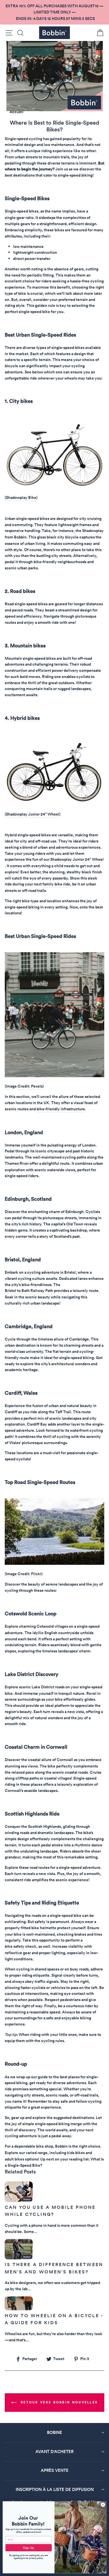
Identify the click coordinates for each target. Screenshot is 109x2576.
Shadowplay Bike (21, 497)
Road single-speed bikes (26, 604)
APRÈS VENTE (55, 2470)
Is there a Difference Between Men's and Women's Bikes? (54, 2268)
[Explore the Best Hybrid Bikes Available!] (54, 804)
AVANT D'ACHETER (54, 2451)
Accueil (16, 112)
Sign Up (29, 2548)
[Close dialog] (103, 2505)
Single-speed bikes (22, 211)
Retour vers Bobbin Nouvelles (59, 2402)
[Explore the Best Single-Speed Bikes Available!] (54, 487)
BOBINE (54, 2432)
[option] (54, 12)
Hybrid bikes (25, 718)
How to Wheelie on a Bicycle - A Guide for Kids (54, 2319)
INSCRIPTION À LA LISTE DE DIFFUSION (55, 2489)
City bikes (21, 401)
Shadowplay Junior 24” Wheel (33, 814)
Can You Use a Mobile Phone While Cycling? (50, 2211)
